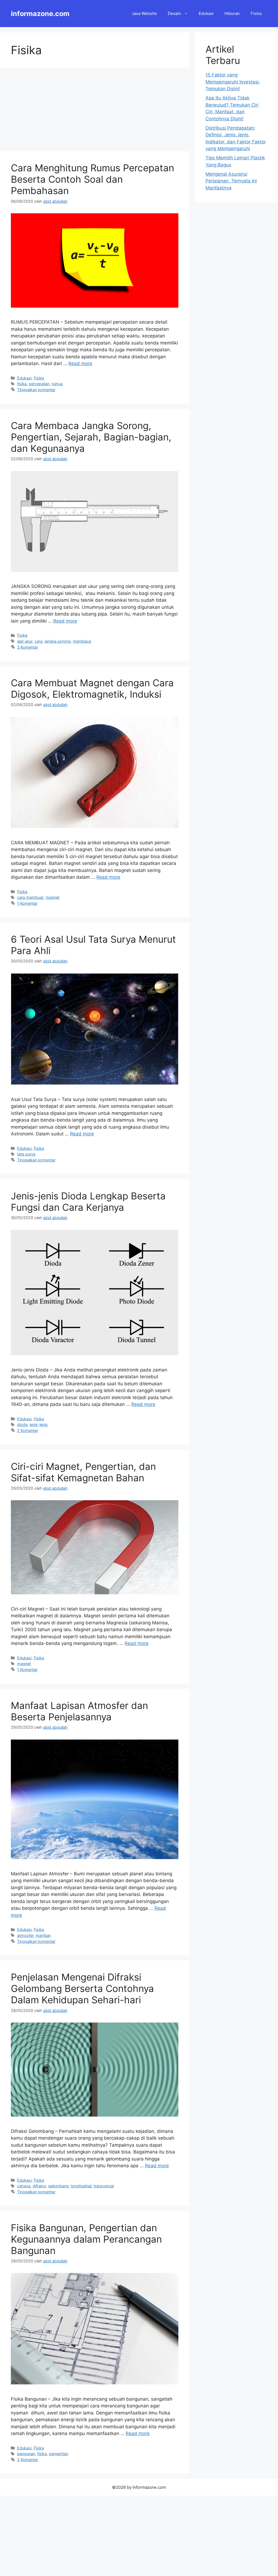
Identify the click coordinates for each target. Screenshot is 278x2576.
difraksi (39, 2186)
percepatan (39, 384)
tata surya (26, 1154)
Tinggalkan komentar (36, 390)
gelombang (58, 2186)
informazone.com (40, 14)
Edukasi (206, 13)
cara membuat (30, 897)
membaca (82, 641)
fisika (22, 384)
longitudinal (81, 2186)
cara (38, 641)
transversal (104, 2186)
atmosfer (25, 1935)
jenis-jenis (39, 1424)
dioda (22, 1424)
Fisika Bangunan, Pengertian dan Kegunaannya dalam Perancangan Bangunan (86, 2239)
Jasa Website (144, 13)
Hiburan (232, 13)
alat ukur (25, 641)
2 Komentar (28, 1430)
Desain (174, 13)
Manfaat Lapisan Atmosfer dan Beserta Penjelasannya (79, 1711)
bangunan (26, 2454)
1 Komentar (27, 903)
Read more (80, 363)
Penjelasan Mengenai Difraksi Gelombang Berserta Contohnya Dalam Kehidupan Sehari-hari (82, 1988)
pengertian (59, 2454)
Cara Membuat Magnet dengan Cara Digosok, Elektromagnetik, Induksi (92, 688)
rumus (57, 384)
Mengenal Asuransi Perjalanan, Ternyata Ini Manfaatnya (231, 181)
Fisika (256, 13)
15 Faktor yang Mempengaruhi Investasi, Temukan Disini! (233, 82)
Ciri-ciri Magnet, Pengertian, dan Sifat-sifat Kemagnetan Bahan (83, 1472)
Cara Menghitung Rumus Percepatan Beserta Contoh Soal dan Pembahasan (92, 179)
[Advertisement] (95, 111)
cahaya (24, 2186)
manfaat (43, 1935)
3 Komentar (28, 647)
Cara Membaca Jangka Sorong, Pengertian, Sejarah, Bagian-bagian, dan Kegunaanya (91, 437)
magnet (53, 897)
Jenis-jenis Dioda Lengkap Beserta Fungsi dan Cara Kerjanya (88, 1202)
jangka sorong (58, 641)
